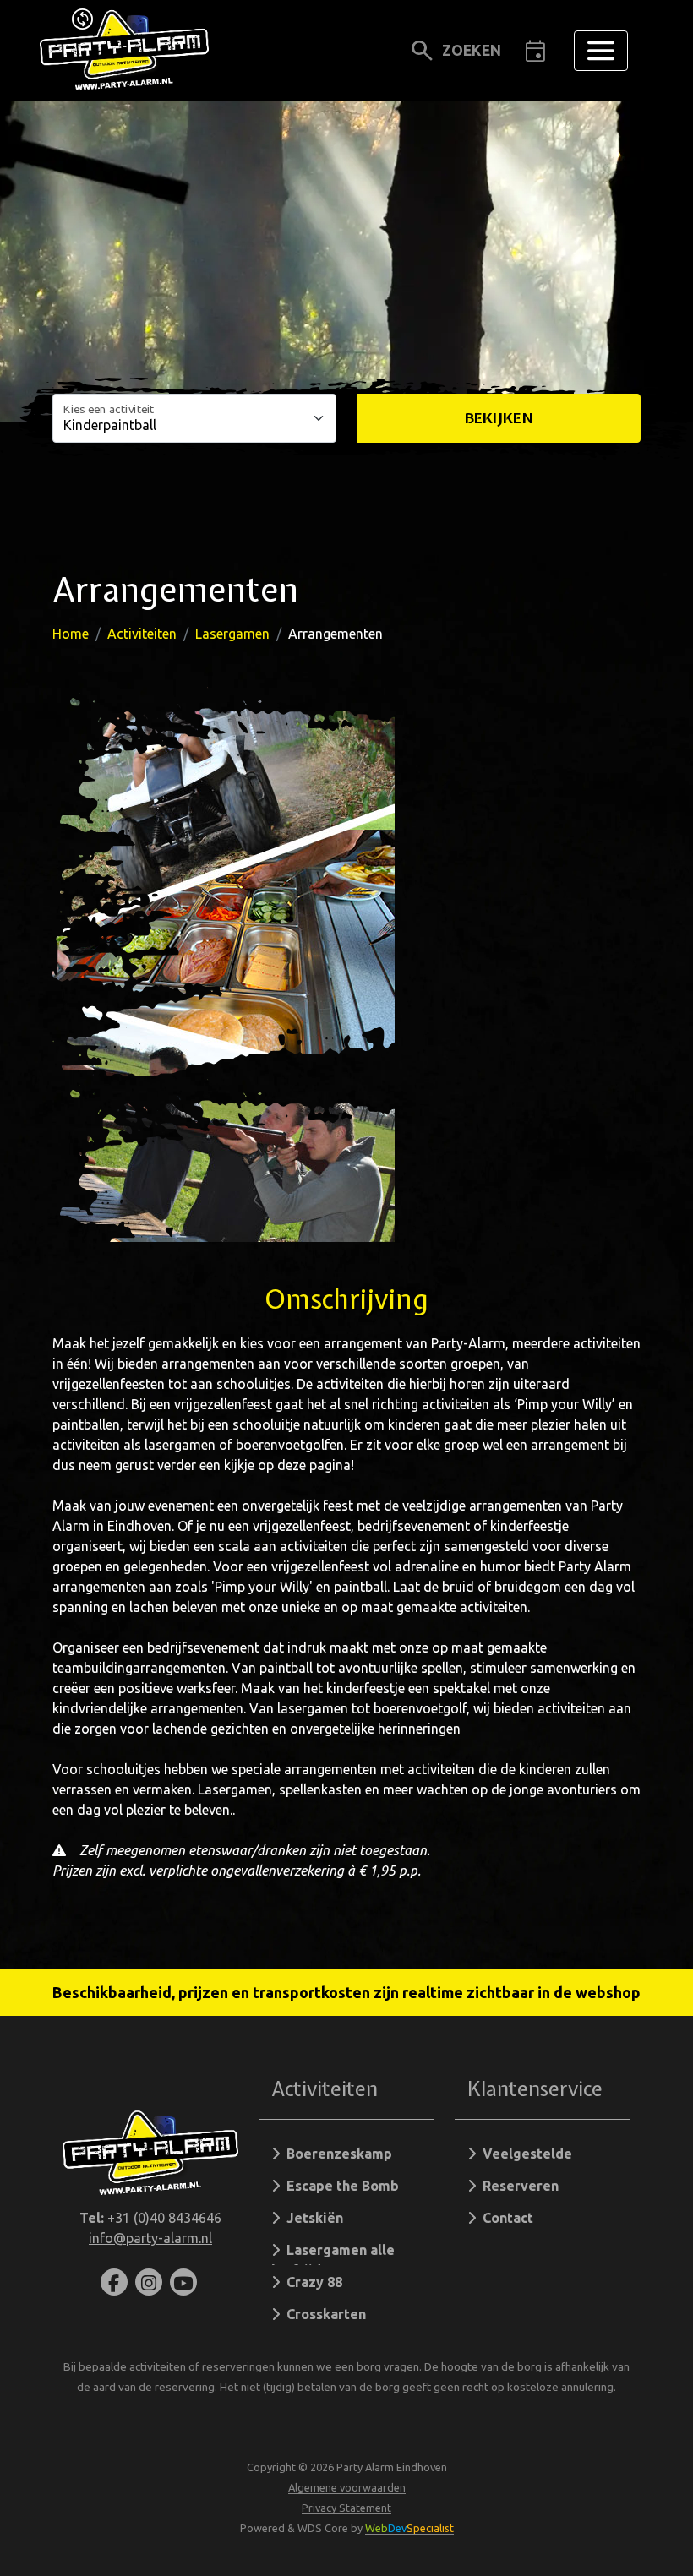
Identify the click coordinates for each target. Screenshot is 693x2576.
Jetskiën (311, 2218)
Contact (505, 2218)
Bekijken (499, 418)
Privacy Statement (346, 2508)
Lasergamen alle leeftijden (333, 2254)
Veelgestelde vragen (520, 2157)
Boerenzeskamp (336, 2154)
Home (71, 634)
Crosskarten (323, 2314)
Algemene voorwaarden (347, 2487)
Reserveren (517, 2186)
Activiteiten (142, 634)
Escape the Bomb (339, 2186)
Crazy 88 (311, 2282)
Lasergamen (232, 634)
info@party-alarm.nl (150, 2238)
